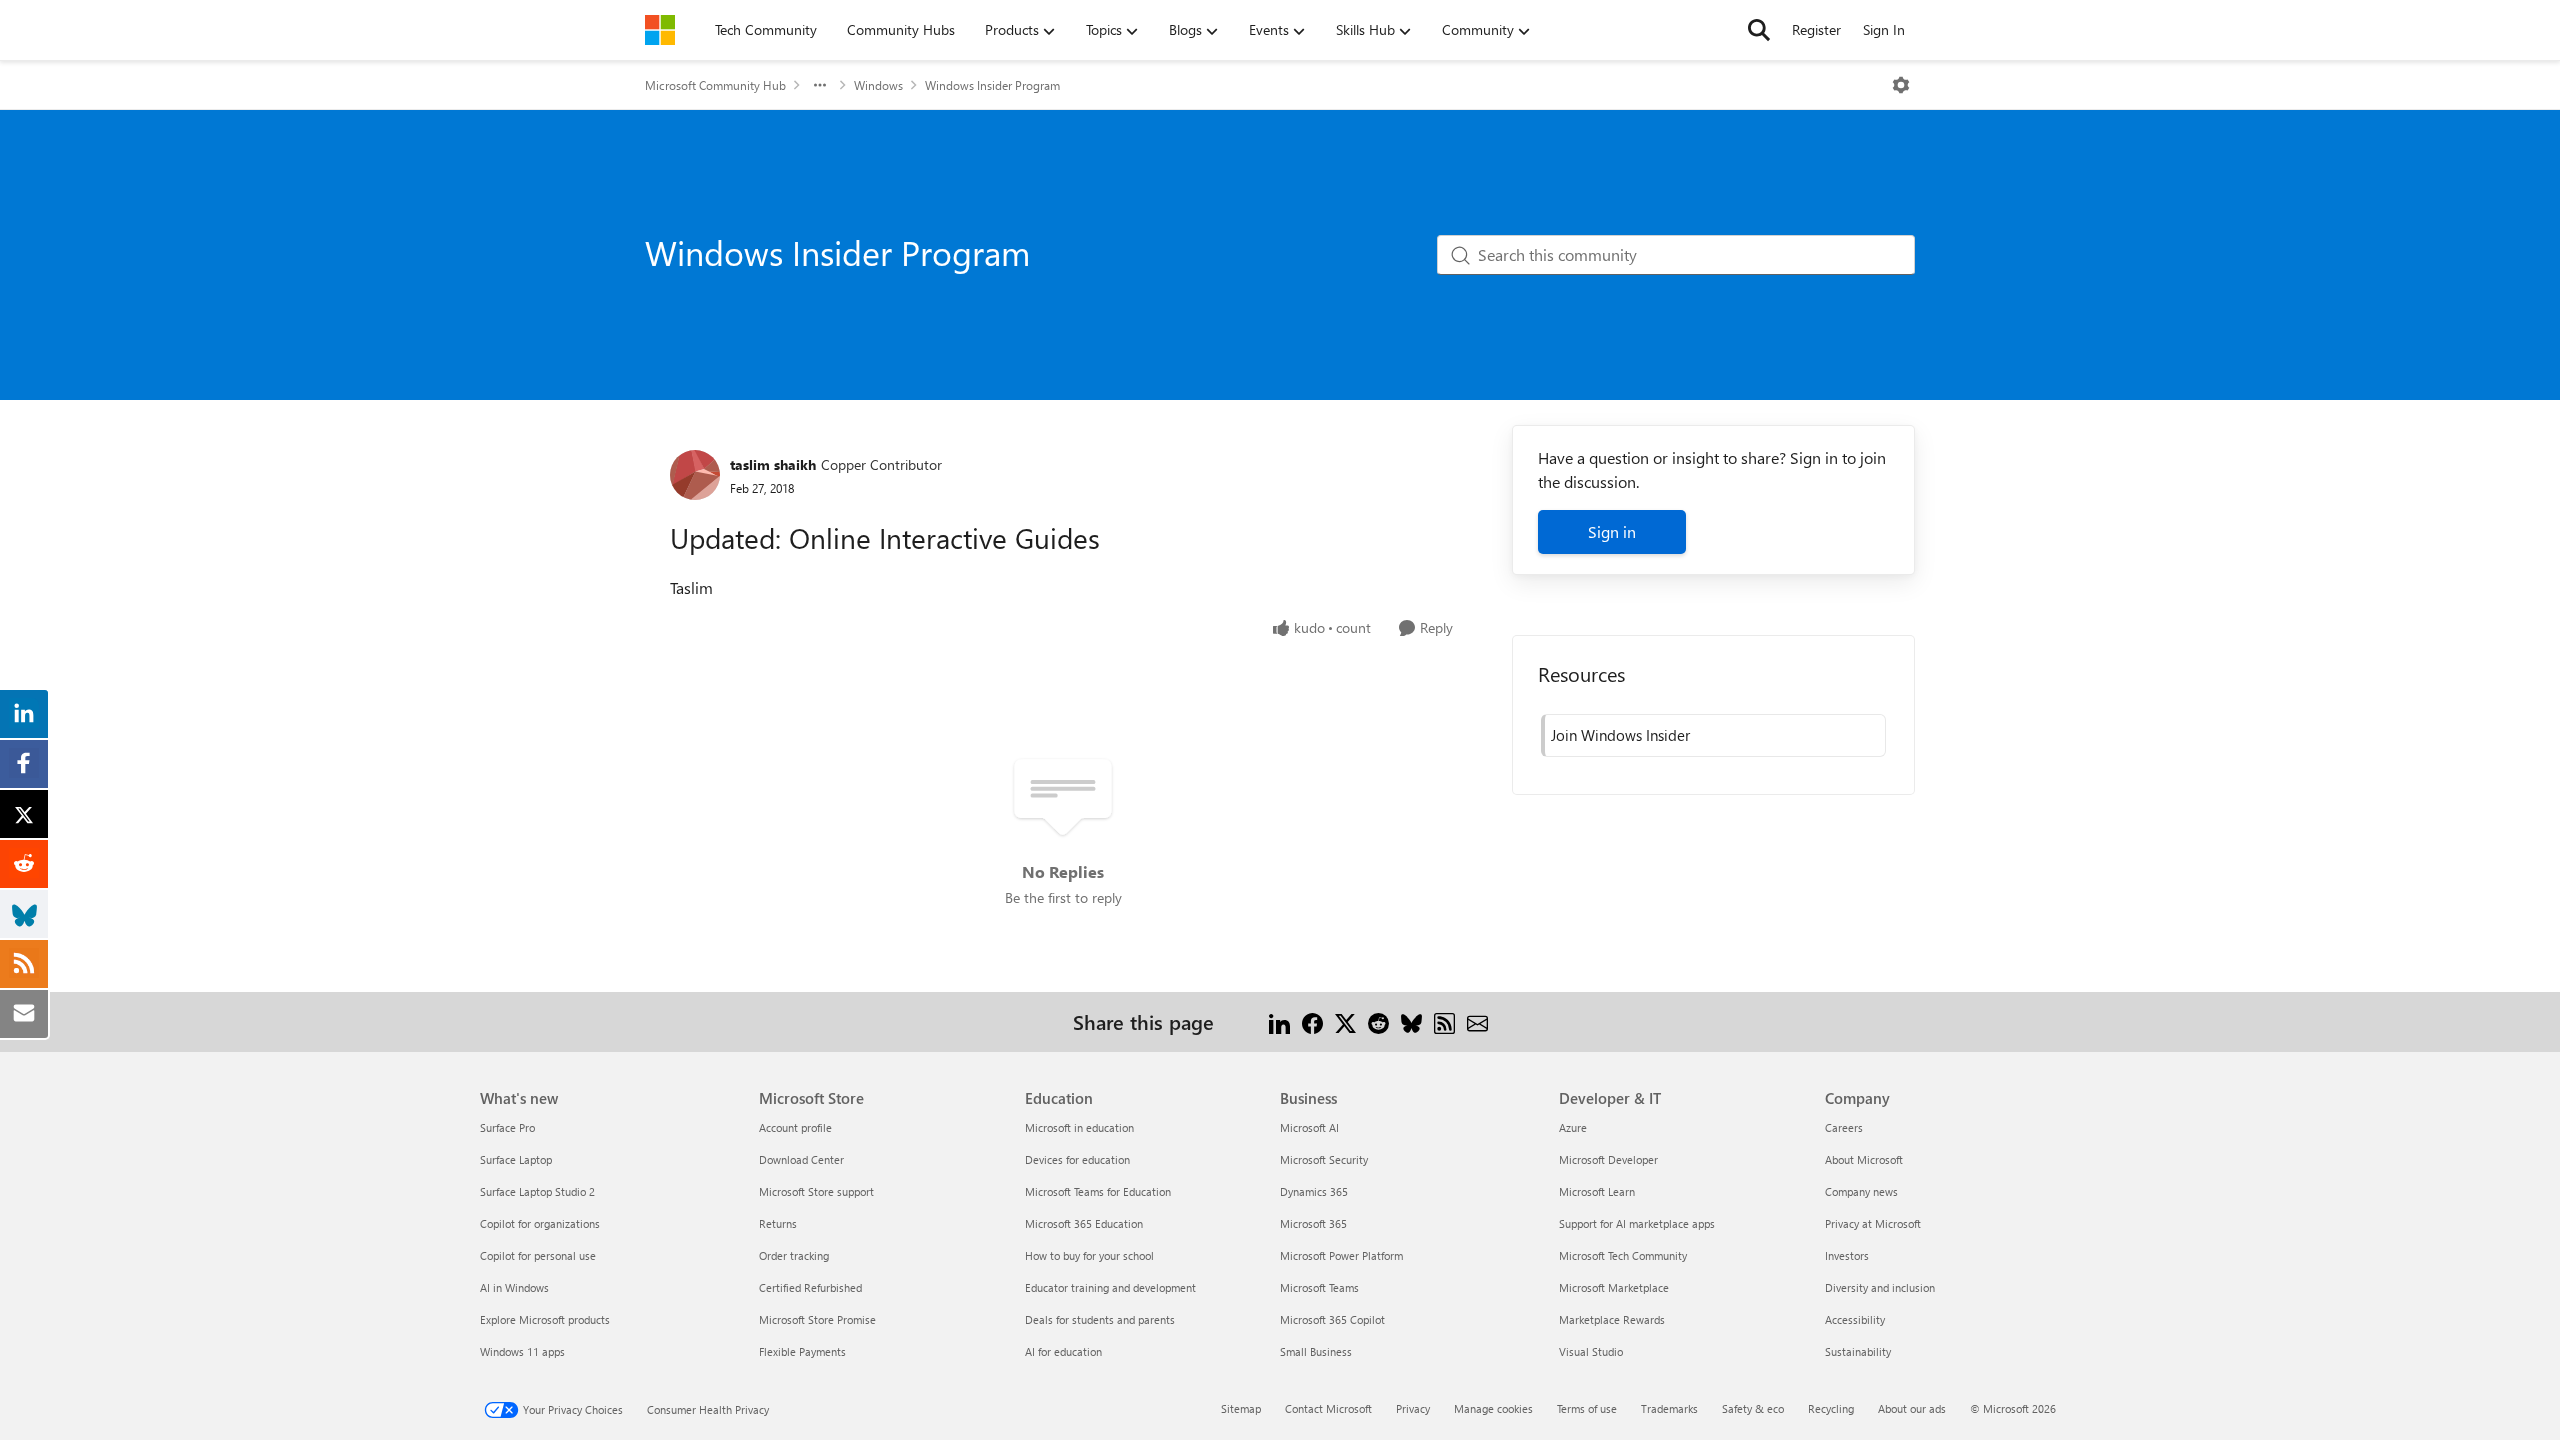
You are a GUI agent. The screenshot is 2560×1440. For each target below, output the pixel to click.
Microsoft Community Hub (715, 85)
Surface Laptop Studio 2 (537, 1191)
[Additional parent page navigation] (820, 85)
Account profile (795, 1127)
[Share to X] (1345, 1021)
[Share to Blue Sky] (1411, 1021)
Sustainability (1858, 1351)
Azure (1573, 1127)
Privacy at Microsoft (1873, 1223)
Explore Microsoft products (545, 1319)
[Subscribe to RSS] (1444, 1021)
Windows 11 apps (522, 1351)
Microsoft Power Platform (1341, 1255)
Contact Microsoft (1328, 1408)
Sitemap (1241, 1408)
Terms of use (1587, 1408)
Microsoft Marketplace (1614, 1287)
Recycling (1831, 1408)
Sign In (1884, 29)
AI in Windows (514, 1287)
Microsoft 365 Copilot (1332, 1319)
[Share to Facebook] (1312, 1021)
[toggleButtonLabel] (1901, 85)
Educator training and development (1110, 1287)
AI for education (1063, 1351)
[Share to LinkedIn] (1279, 1021)
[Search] (1759, 30)
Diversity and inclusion (1880, 1287)
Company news (1861, 1191)
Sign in (1612, 531)
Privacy (1413, 1408)
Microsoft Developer (1608, 1159)
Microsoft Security (1324, 1159)
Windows (878, 85)
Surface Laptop (516, 1159)
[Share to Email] (1477, 1021)
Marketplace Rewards (1612, 1319)
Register (1816, 29)
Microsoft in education (1079, 1127)
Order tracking (794, 1255)
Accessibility (1855, 1319)
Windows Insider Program (992, 85)
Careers (1844, 1127)
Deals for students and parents (1100, 1319)
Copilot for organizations (540, 1223)
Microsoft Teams (1319, 1287)
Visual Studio (1591, 1351)
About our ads (1912, 1408)
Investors (1847, 1255)
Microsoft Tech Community (1623, 1255)
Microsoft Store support (816, 1191)
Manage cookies (1493, 1408)
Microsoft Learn (1597, 1191)
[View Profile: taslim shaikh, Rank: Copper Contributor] (695, 475)
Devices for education (1077, 1159)
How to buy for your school (1089, 1255)
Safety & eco (1753, 1408)
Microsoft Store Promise (817, 1319)
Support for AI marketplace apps (1637, 1223)
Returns (778, 1223)
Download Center (801, 1159)
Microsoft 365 (1313, 1223)
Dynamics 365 (1314, 1191)
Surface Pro (507, 1127)
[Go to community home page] (660, 30)
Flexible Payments (802, 1351)
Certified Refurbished (810, 1287)
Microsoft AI (1309, 1127)
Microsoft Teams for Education (1098, 1191)
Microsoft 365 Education (1084, 1223)
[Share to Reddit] (1378, 1021)
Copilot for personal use (538, 1255)
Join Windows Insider (1620, 735)
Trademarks (1669, 1408)
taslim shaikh (773, 464)
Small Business (1316, 1351)
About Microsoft (1864, 1159)
